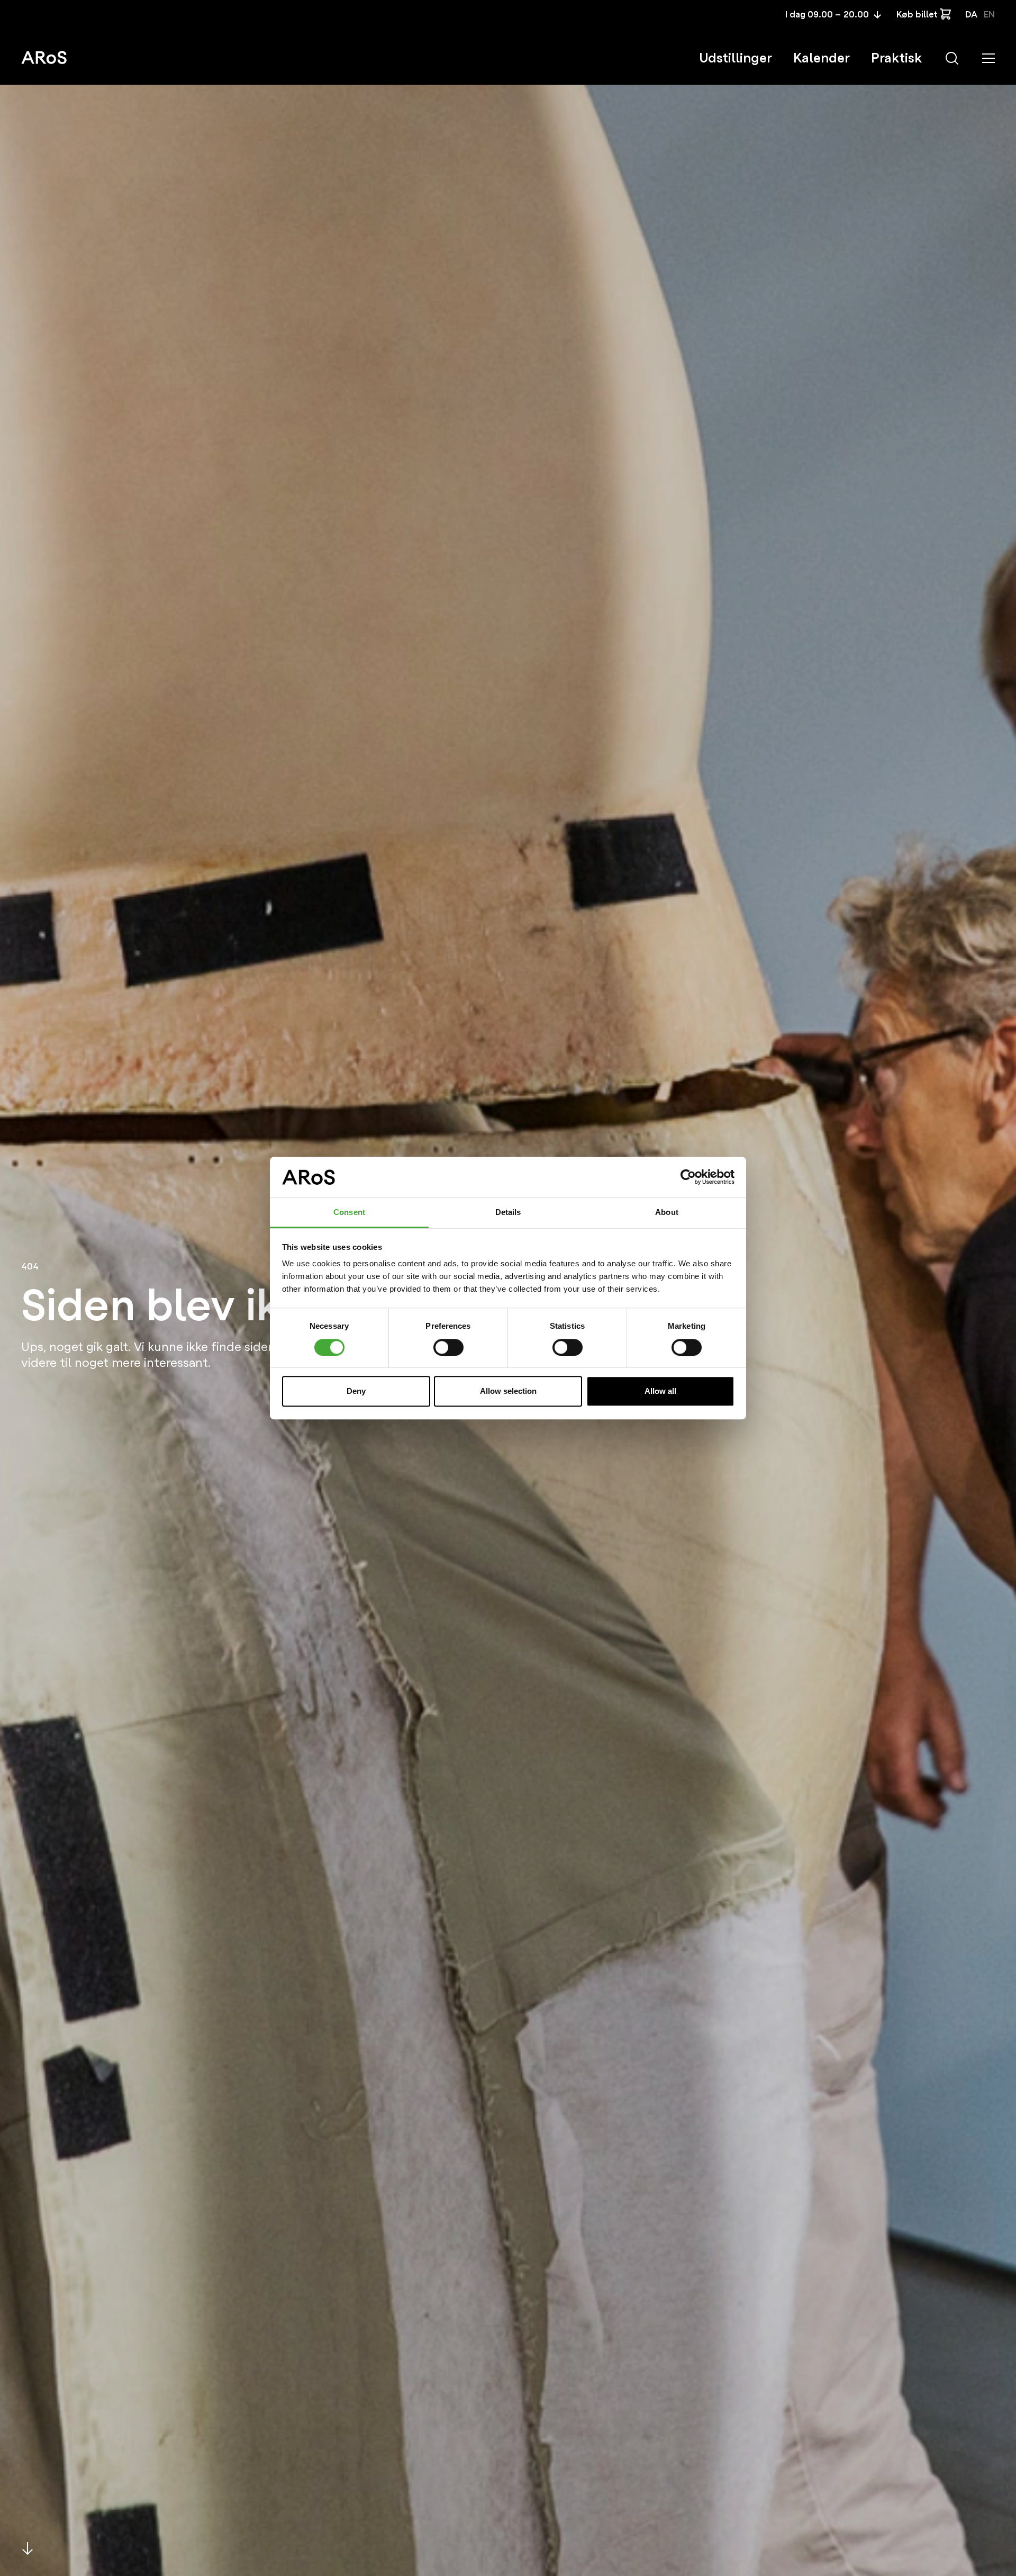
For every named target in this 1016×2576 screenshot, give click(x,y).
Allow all (660, 1391)
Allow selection (508, 1391)
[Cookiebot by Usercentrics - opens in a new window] (688, 1177)
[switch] (448, 1347)
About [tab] (667, 1212)
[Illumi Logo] (44, 57)
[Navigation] (988, 58)
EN (989, 15)
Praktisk (896, 58)
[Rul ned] (28, 2548)
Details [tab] (508, 1212)
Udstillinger (736, 58)
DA (971, 15)
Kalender (822, 58)
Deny (356, 1391)
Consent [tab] (349, 1212)
